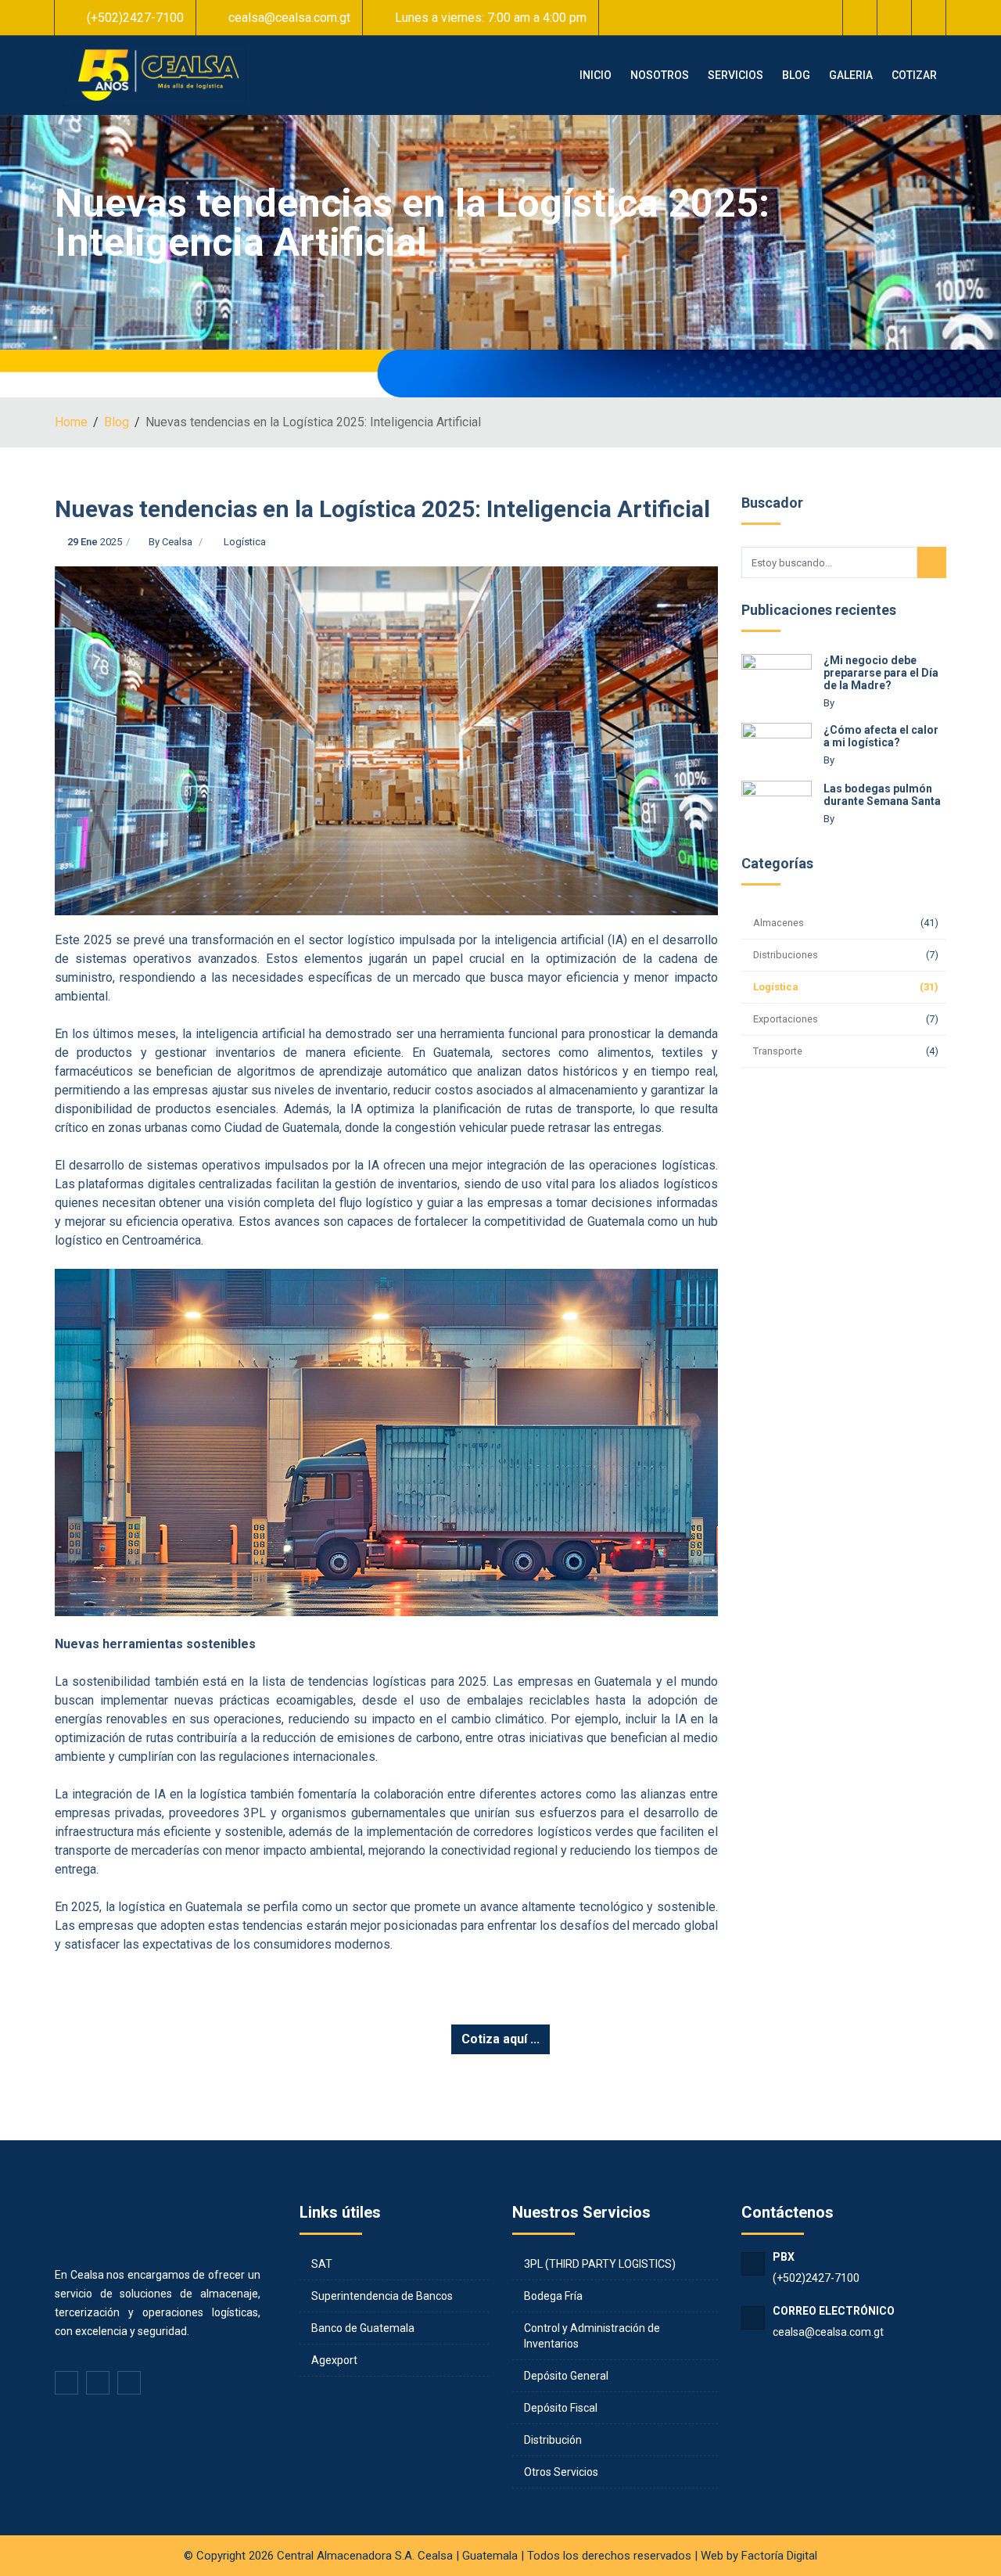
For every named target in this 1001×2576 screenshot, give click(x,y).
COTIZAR (914, 75)
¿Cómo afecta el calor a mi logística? (881, 736)
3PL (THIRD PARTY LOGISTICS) (600, 2264)
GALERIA (851, 75)
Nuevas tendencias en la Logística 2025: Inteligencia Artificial (382, 509)
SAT (322, 2264)
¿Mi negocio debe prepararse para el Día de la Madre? (881, 673)
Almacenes (779, 923)
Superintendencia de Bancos (382, 2296)
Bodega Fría (553, 2296)
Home (71, 422)
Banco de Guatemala (363, 2328)
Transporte (778, 1051)
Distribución (553, 2440)
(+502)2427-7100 (816, 2278)
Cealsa (177, 542)
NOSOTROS (660, 75)
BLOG (796, 75)
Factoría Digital (779, 2556)
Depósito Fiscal (561, 2408)
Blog (117, 422)
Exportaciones (786, 1019)
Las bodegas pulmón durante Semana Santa (882, 795)
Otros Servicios (561, 2472)
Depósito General (566, 2376)
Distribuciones (786, 955)
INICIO (596, 75)
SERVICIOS (736, 75)
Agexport (334, 2360)
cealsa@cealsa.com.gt (828, 2332)
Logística (245, 542)
